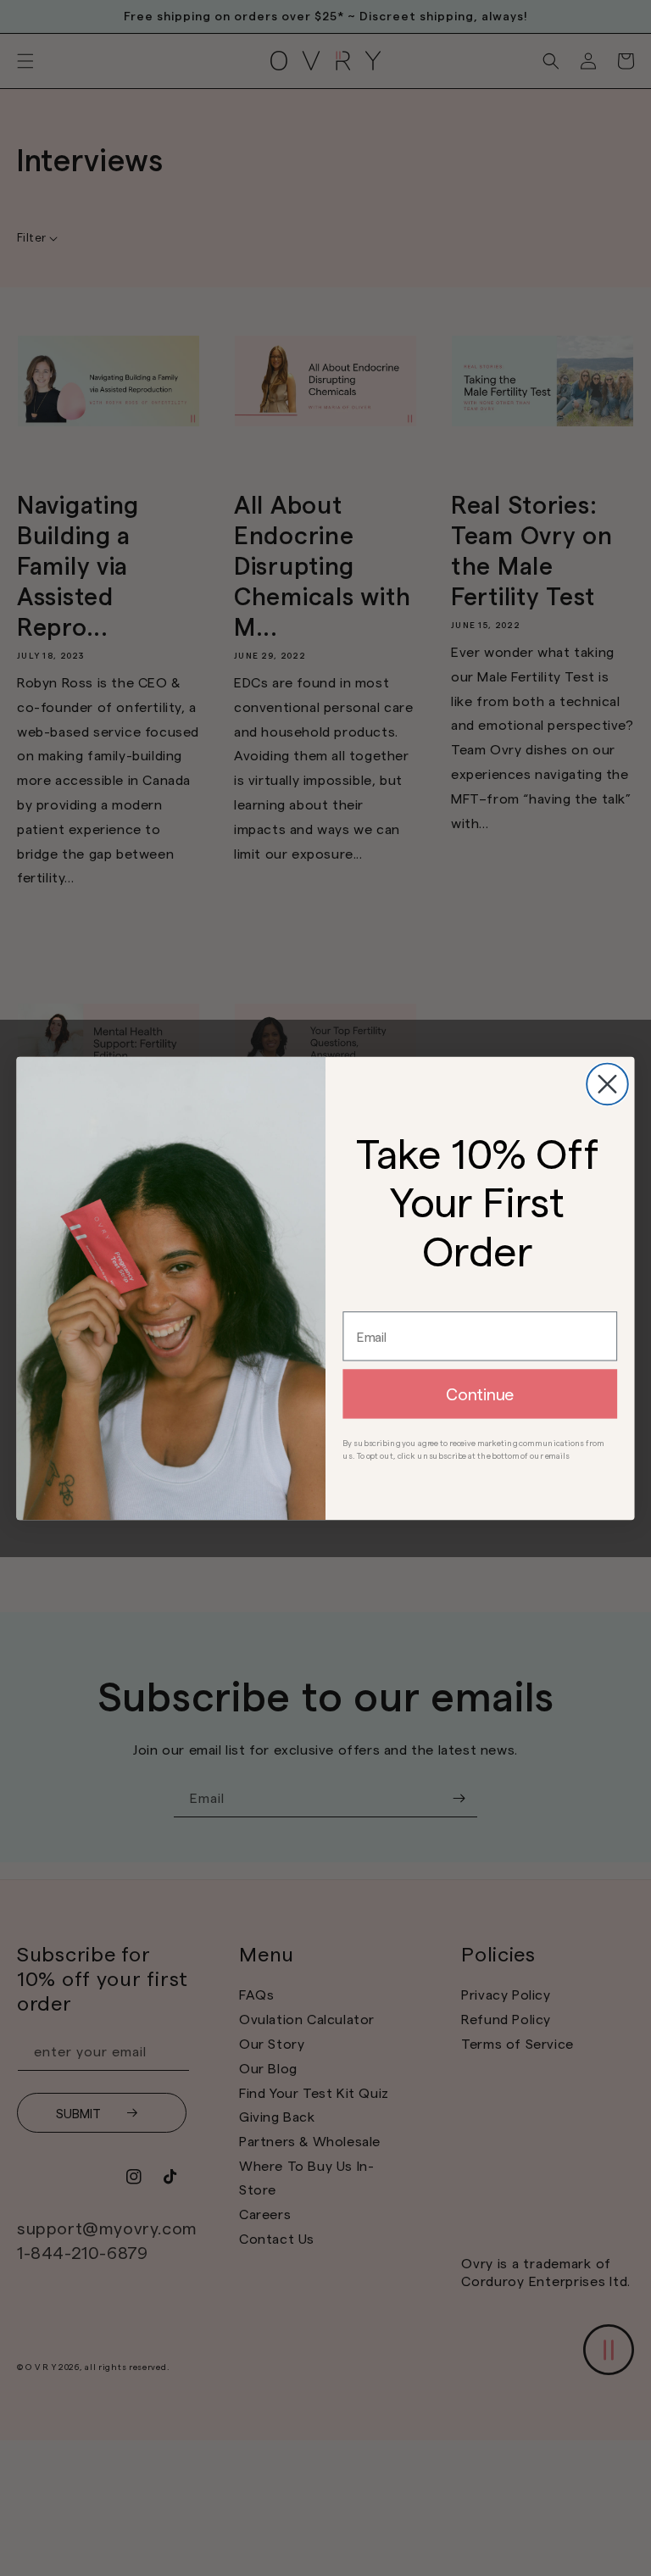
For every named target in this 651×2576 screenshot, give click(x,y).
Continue (480, 1394)
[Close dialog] (607, 1084)
